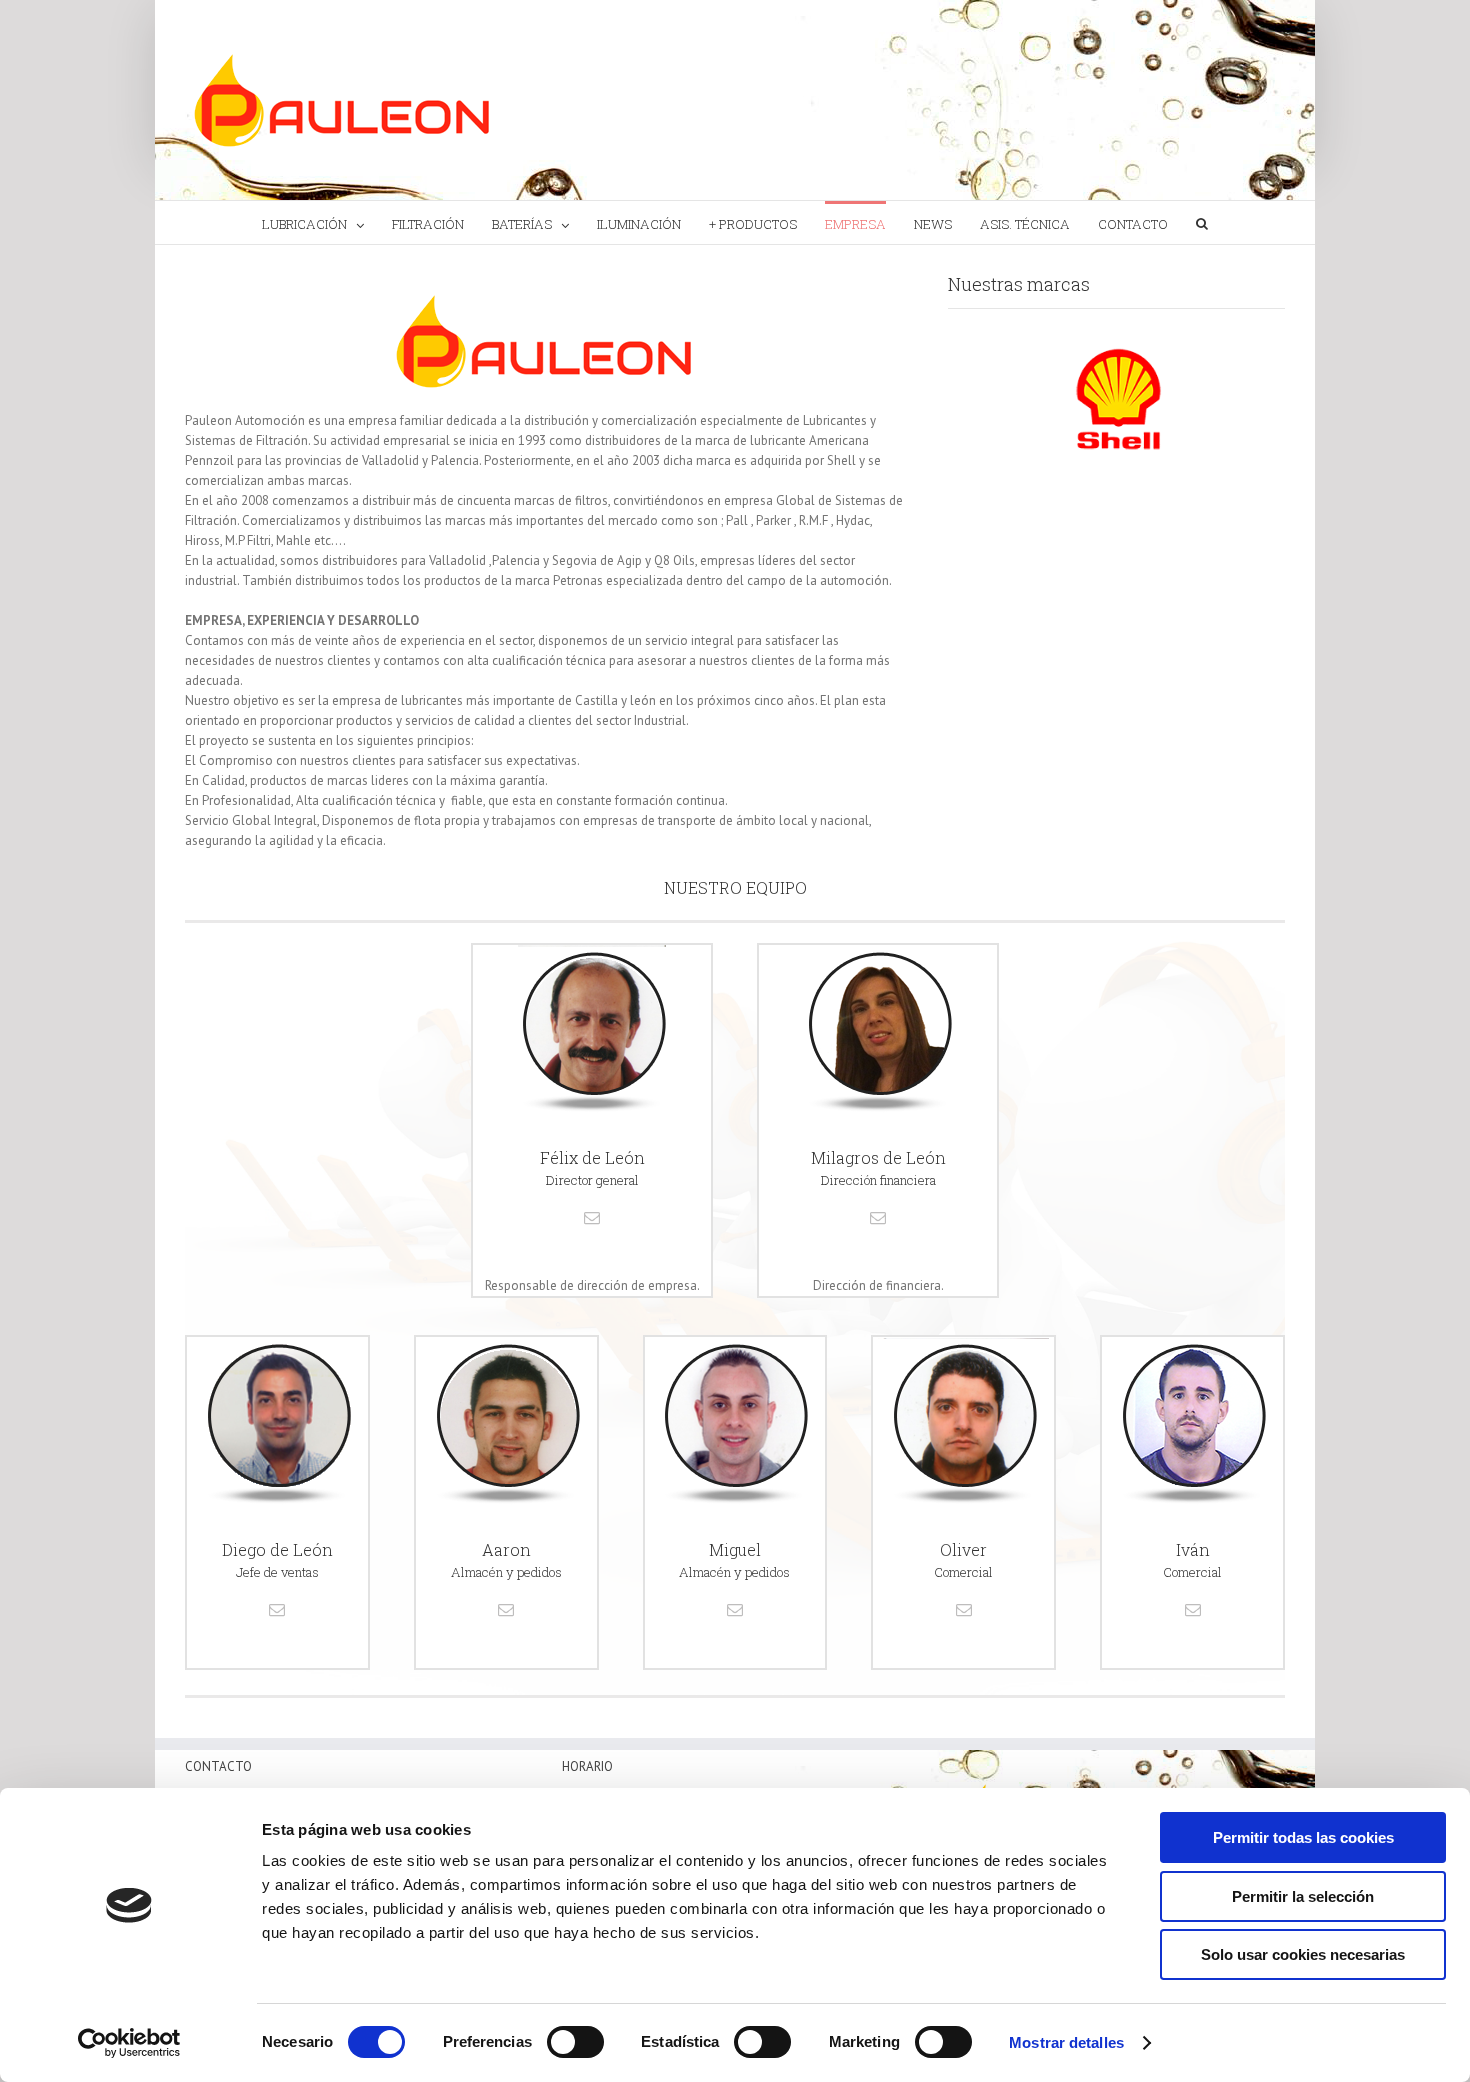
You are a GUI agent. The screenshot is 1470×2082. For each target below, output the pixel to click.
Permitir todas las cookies (1303, 1837)
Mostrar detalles (1066, 2042)
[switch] (575, 2042)
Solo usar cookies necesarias (1303, 1954)
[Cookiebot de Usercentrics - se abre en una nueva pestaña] (129, 2043)
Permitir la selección (1303, 1896)
